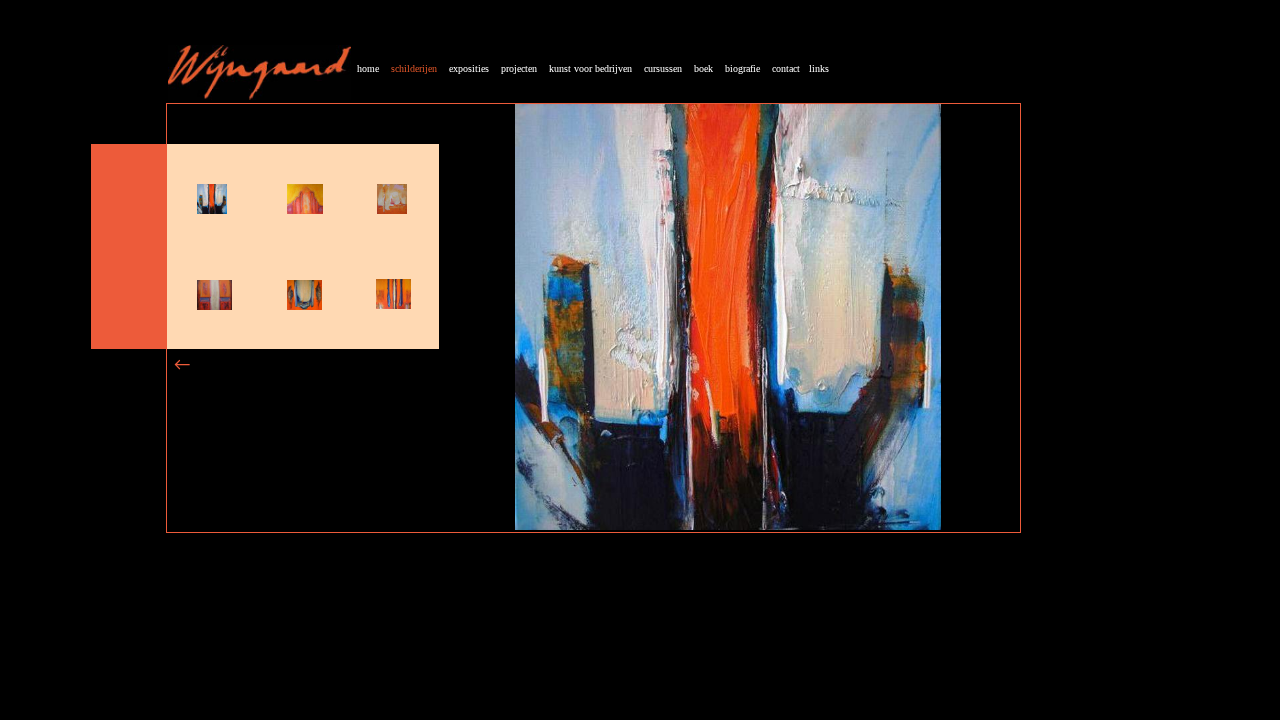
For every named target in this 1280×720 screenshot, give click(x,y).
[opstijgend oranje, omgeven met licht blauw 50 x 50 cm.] (212, 208)
